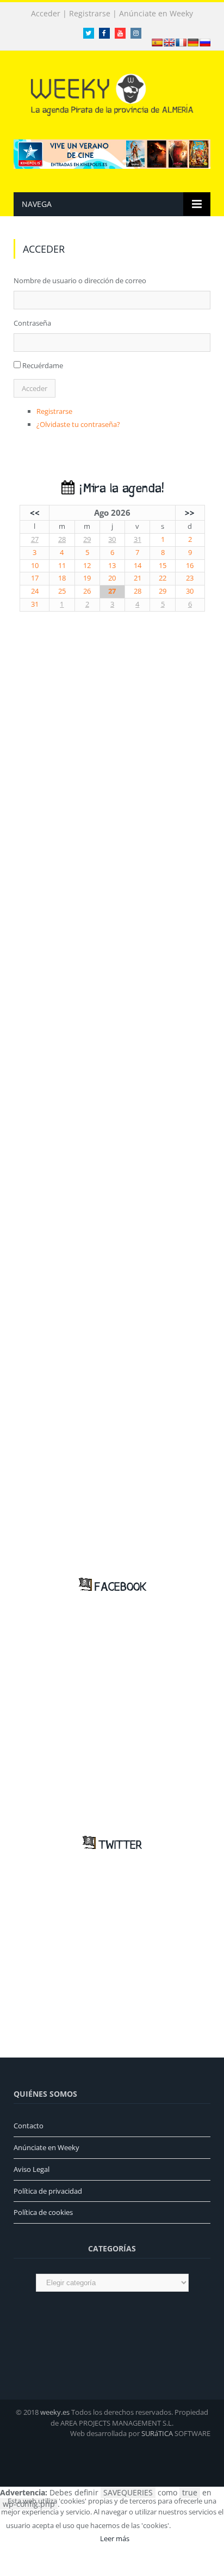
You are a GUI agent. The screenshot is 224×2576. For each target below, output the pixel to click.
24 (35, 591)
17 (35, 578)
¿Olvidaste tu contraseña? (78, 424)
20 (112, 578)
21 (138, 578)
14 (138, 566)
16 (190, 566)
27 (35, 539)
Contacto (29, 2126)
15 (163, 566)
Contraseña (32, 323)
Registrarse (90, 14)
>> (190, 512)
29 (87, 539)
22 (163, 578)
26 (87, 591)
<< (35, 512)
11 (62, 566)
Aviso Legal (32, 2169)
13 (112, 566)
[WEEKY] (112, 93)
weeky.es (55, 2412)
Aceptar (197, 2525)
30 (112, 539)
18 (62, 578)
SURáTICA (157, 2433)
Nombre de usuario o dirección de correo (80, 280)
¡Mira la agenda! (119, 489)
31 (138, 539)
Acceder (46, 14)
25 (62, 591)
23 (190, 578)
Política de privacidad (48, 2191)
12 (87, 566)
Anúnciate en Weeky (156, 14)
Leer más (115, 2538)
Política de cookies (43, 2212)
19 (87, 578)
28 (62, 539)
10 (35, 566)
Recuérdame (43, 365)
